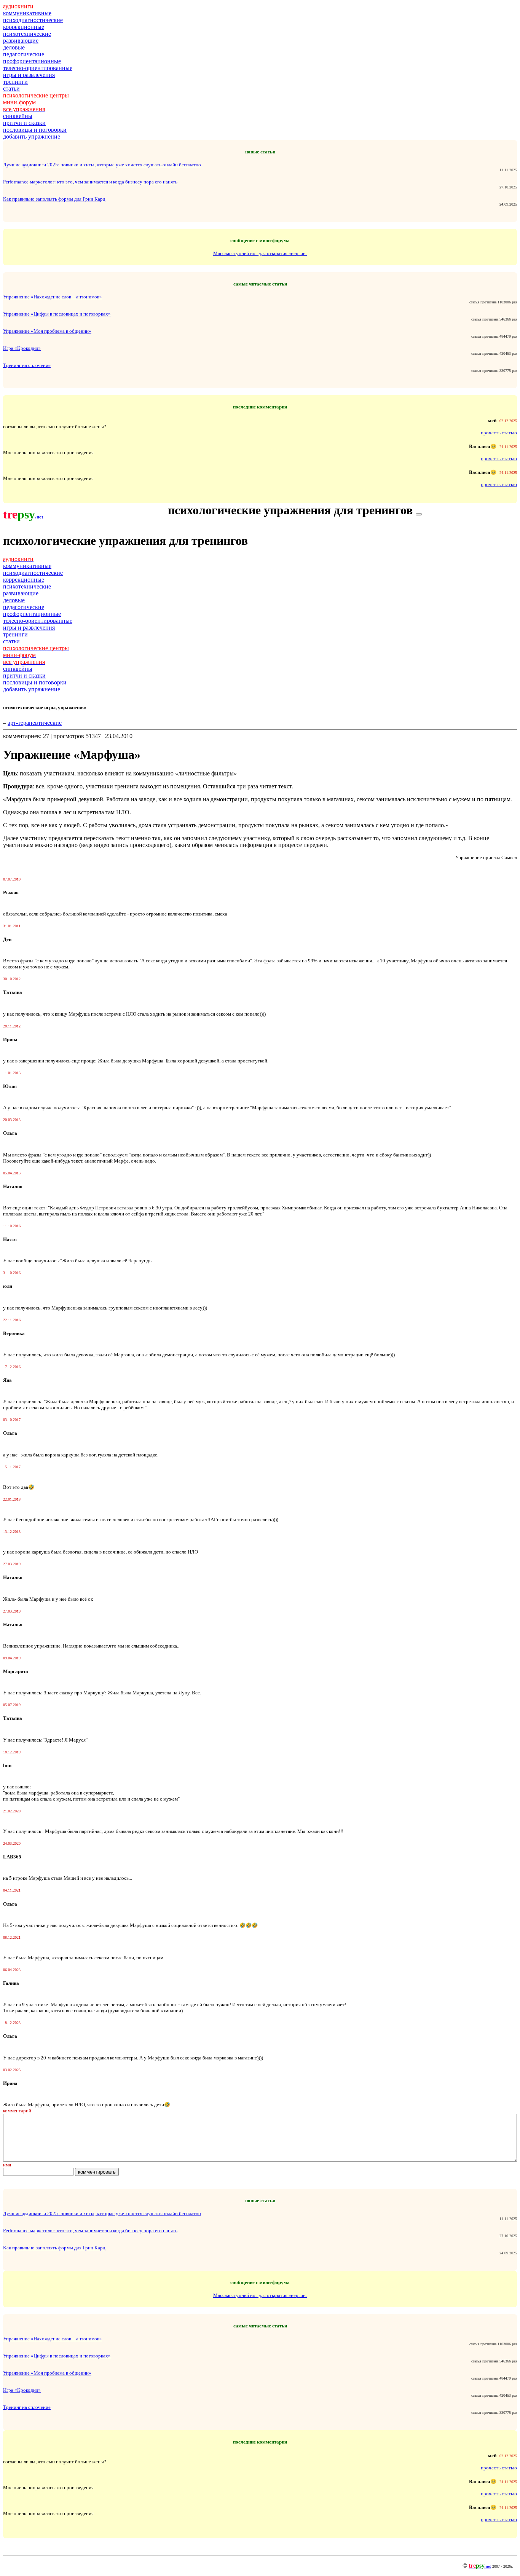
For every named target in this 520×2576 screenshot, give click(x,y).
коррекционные (24, 27)
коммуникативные (27, 13)
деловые (14, 47)
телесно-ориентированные (38, 68)
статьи (11, 89)
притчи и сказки (24, 123)
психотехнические (27, 34)
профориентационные (32, 61)
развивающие (21, 41)
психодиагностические (33, 20)
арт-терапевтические (35, 723)
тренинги (15, 82)
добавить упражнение (32, 136)
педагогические (24, 54)
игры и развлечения (29, 75)
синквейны (18, 116)
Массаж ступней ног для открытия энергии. (260, 253)
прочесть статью (499, 433)
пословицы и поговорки (35, 130)
